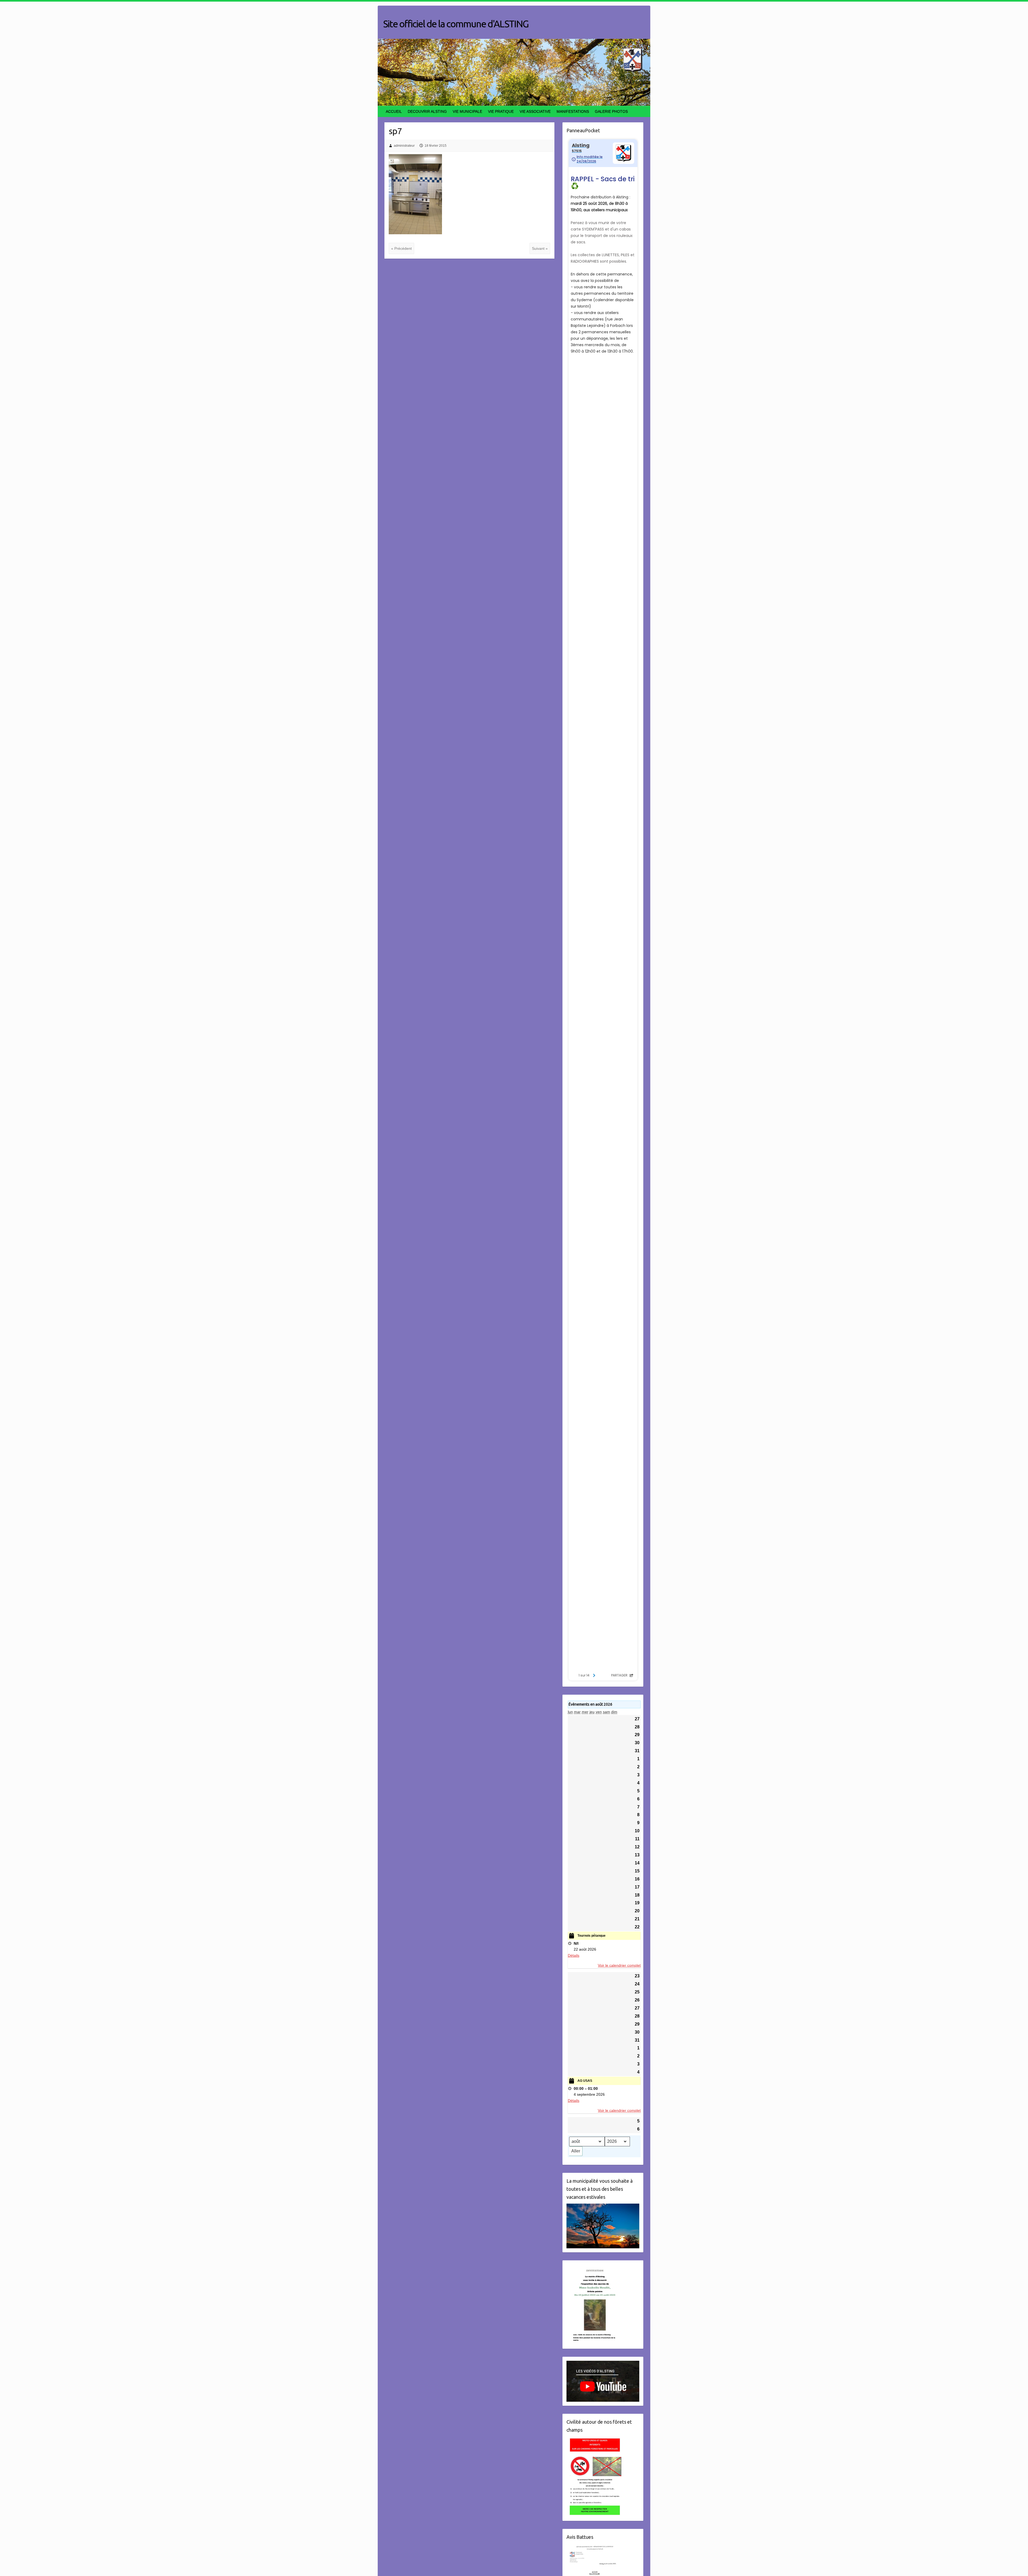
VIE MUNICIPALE (467, 111)
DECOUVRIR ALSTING (427, 111)
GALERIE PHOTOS (611, 111)
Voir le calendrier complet (619, 1965)
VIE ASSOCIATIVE (535, 111)
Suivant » (540, 248)
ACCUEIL (394, 111)
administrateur (404, 146)
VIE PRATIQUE (501, 111)
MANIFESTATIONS (573, 111)
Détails (574, 1955)
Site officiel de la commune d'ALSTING (456, 24)
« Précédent (401, 248)
